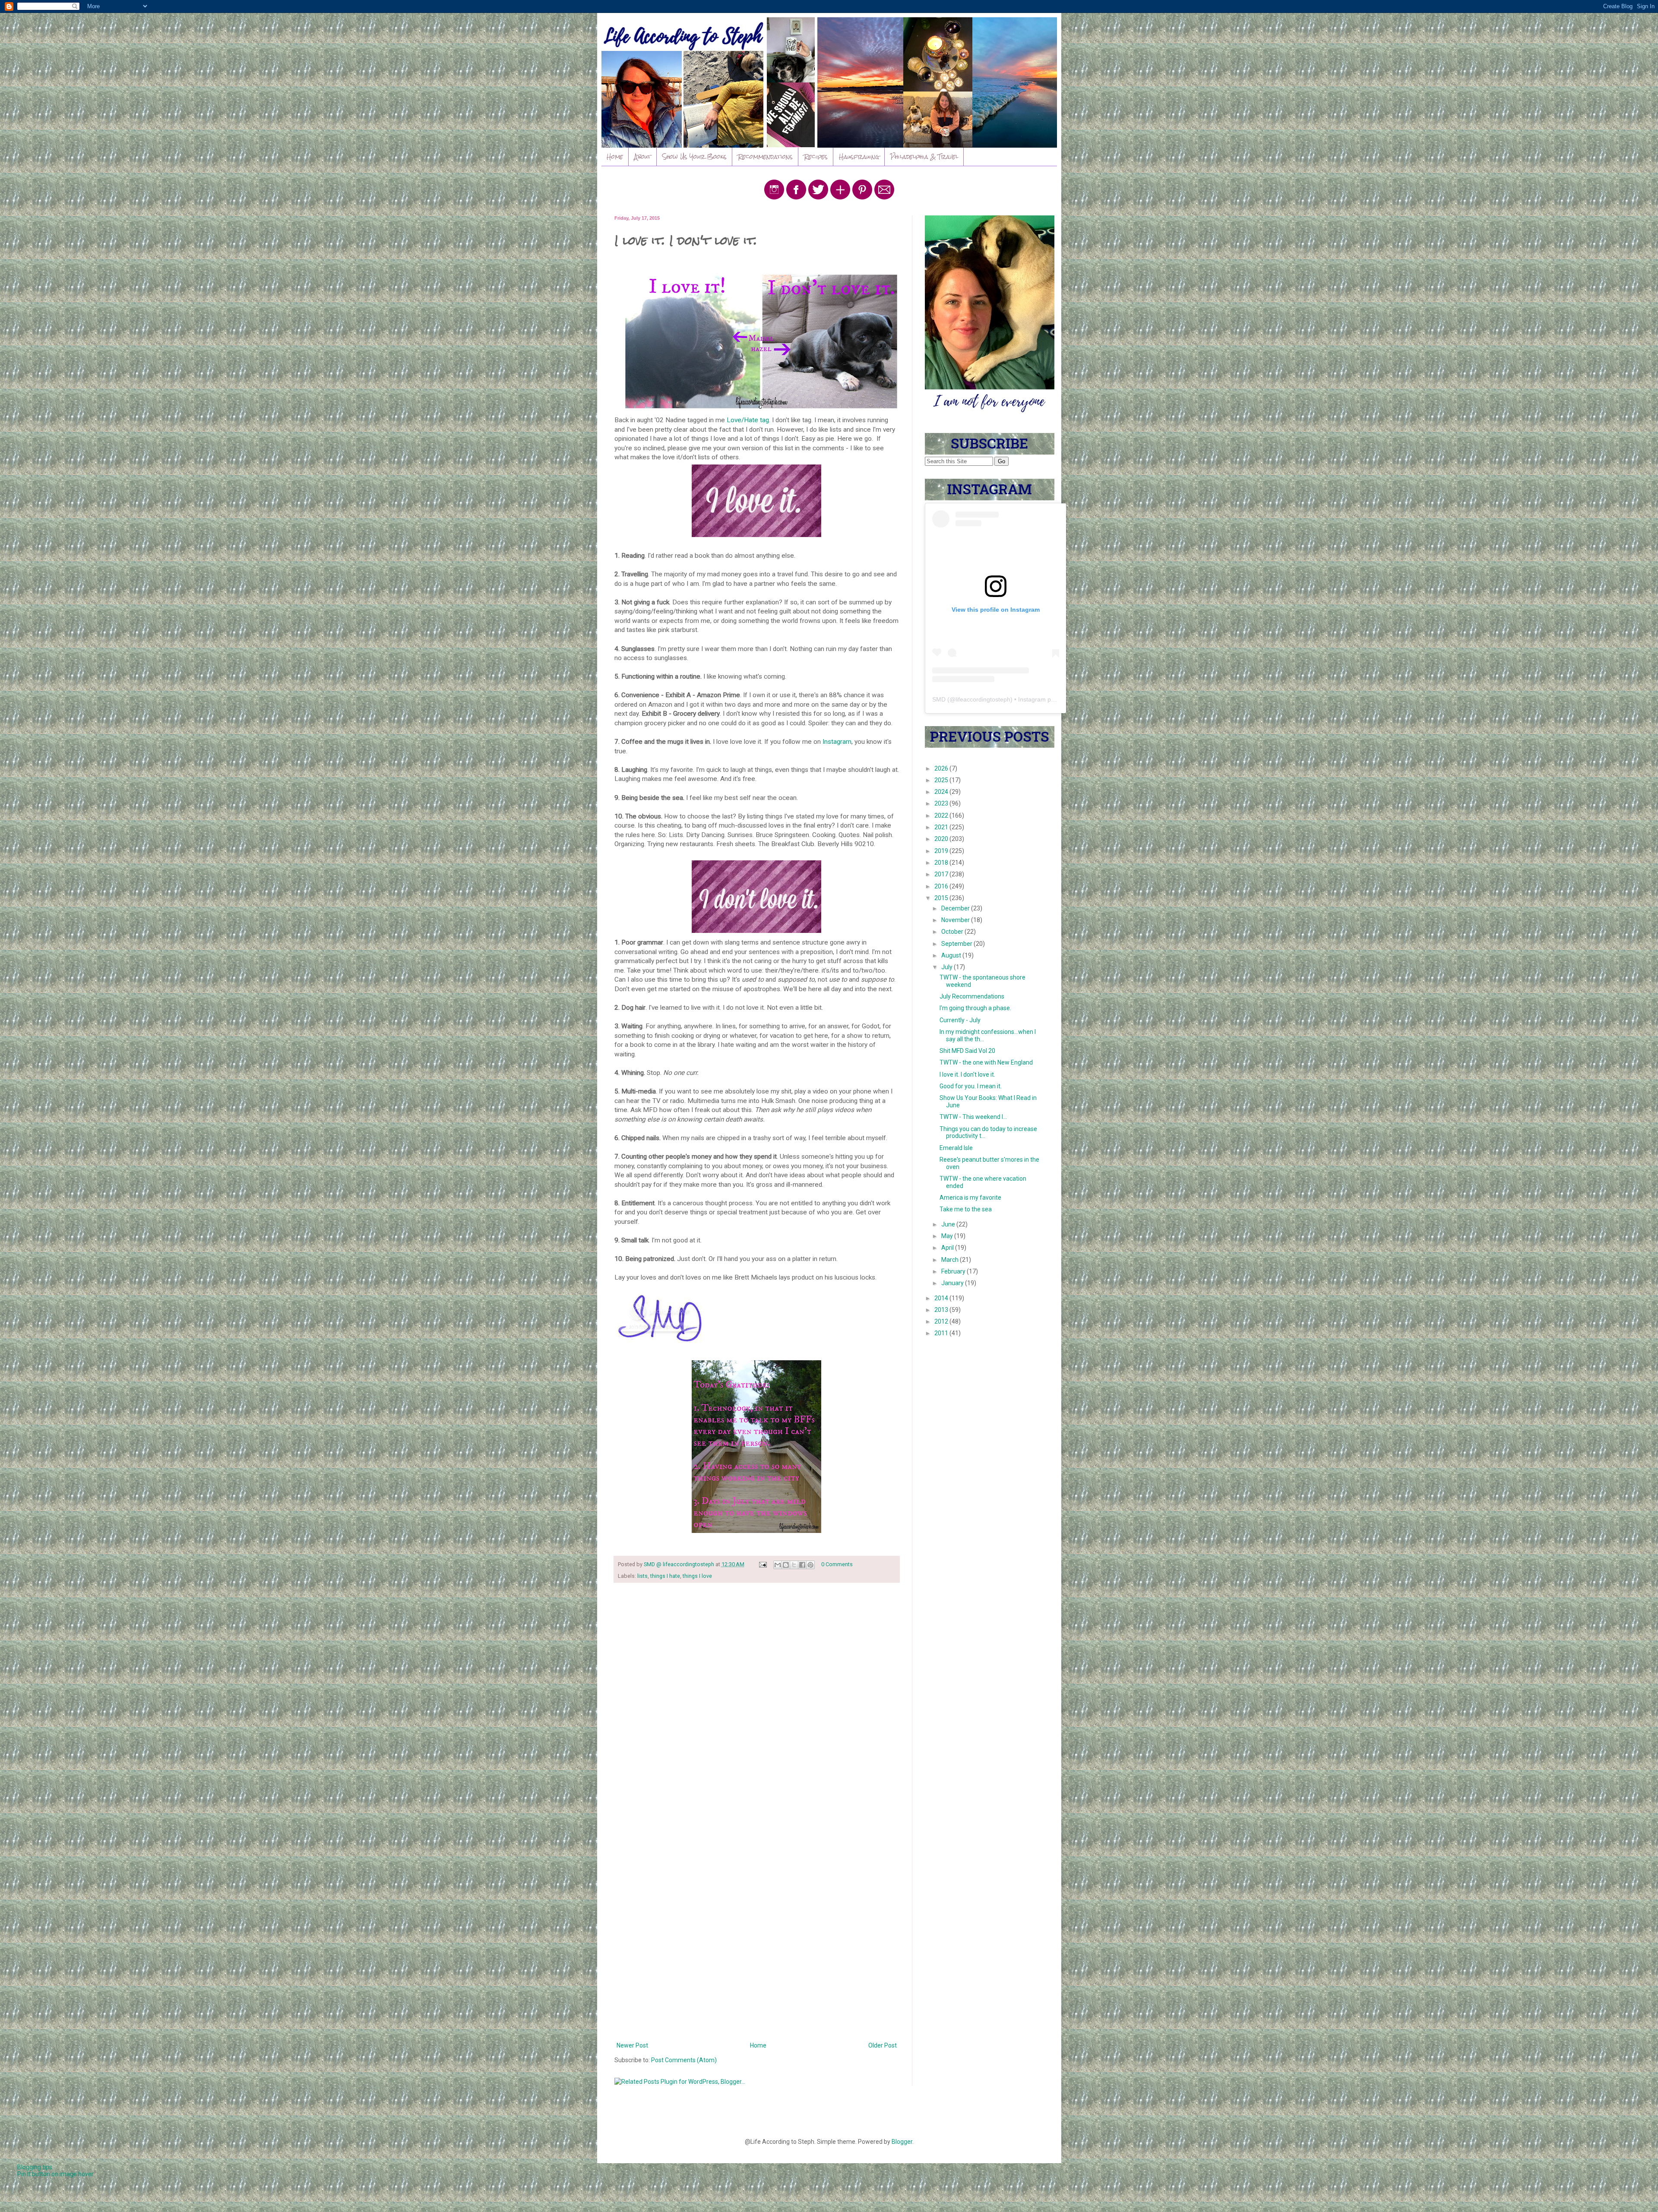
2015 (942, 898)
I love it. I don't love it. (967, 1074)
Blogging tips (35, 2167)
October (953, 932)
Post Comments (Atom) (684, 2060)
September (957, 944)
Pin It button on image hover (55, 2174)
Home (615, 157)
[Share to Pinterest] (810, 1565)
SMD (939, 699)
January (953, 1283)
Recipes (816, 157)
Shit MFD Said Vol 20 (967, 1051)
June (949, 1224)
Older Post (883, 2045)
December (956, 908)
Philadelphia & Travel (924, 157)
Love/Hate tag (748, 420)
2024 (942, 792)
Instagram (837, 742)
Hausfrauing (859, 157)
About (643, 157)
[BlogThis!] (786, 1565)
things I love (697, 1576)
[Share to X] (794, 1565)
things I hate (665, 1576)
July (948, 967)
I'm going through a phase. (975, 1008)
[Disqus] (757, 1702)
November (956, 920)
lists (642, 1576)
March (951, 1260)
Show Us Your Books (695, 157)
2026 (942, 768)
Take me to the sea (966, 1209)
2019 (942, 851)
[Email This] (778, 1565)
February (954, 1271)
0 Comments (837, 1564)
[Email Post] (762, 1564)
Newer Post (632, 2045)
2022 (942, 815)
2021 (942, 827)
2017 (942, 874)
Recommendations (765, 157)
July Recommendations (972, 996)
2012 (942, 1321)
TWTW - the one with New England (986, 1062)
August (952, 955)
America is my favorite (970, 1198)
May (948, 1236)
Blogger (902, 2142)
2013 (942, 1310)
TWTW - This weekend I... (973, 1117)
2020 (942, 839)
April (948, 1248)
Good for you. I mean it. (971, 1086)
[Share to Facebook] (802, 1565)
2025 (942, 780)
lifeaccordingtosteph (983, 699)
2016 (942, 886)
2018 (942, 863)
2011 (942, 1333)
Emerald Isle (956, 1148)
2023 (942, 803)
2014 (942, 1298)
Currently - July (960, 1020)
